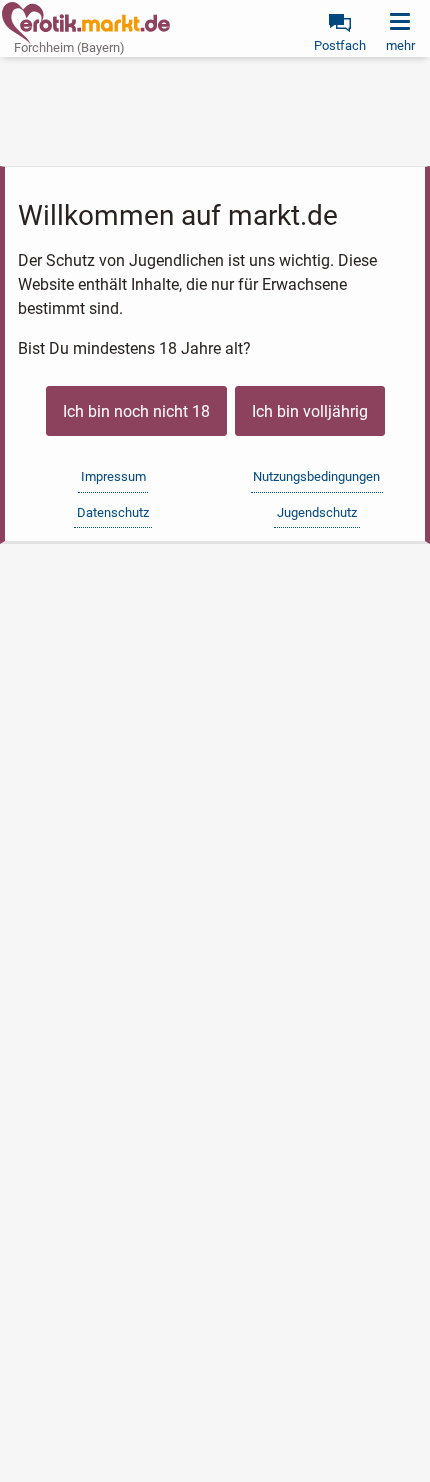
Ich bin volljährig (310, 411)
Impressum (113, 476)
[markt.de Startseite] (86, 23)
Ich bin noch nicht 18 (136, 411)
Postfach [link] (340, 45)
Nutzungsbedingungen (316, 476)
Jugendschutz (317, 512)
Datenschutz (113, 512)
